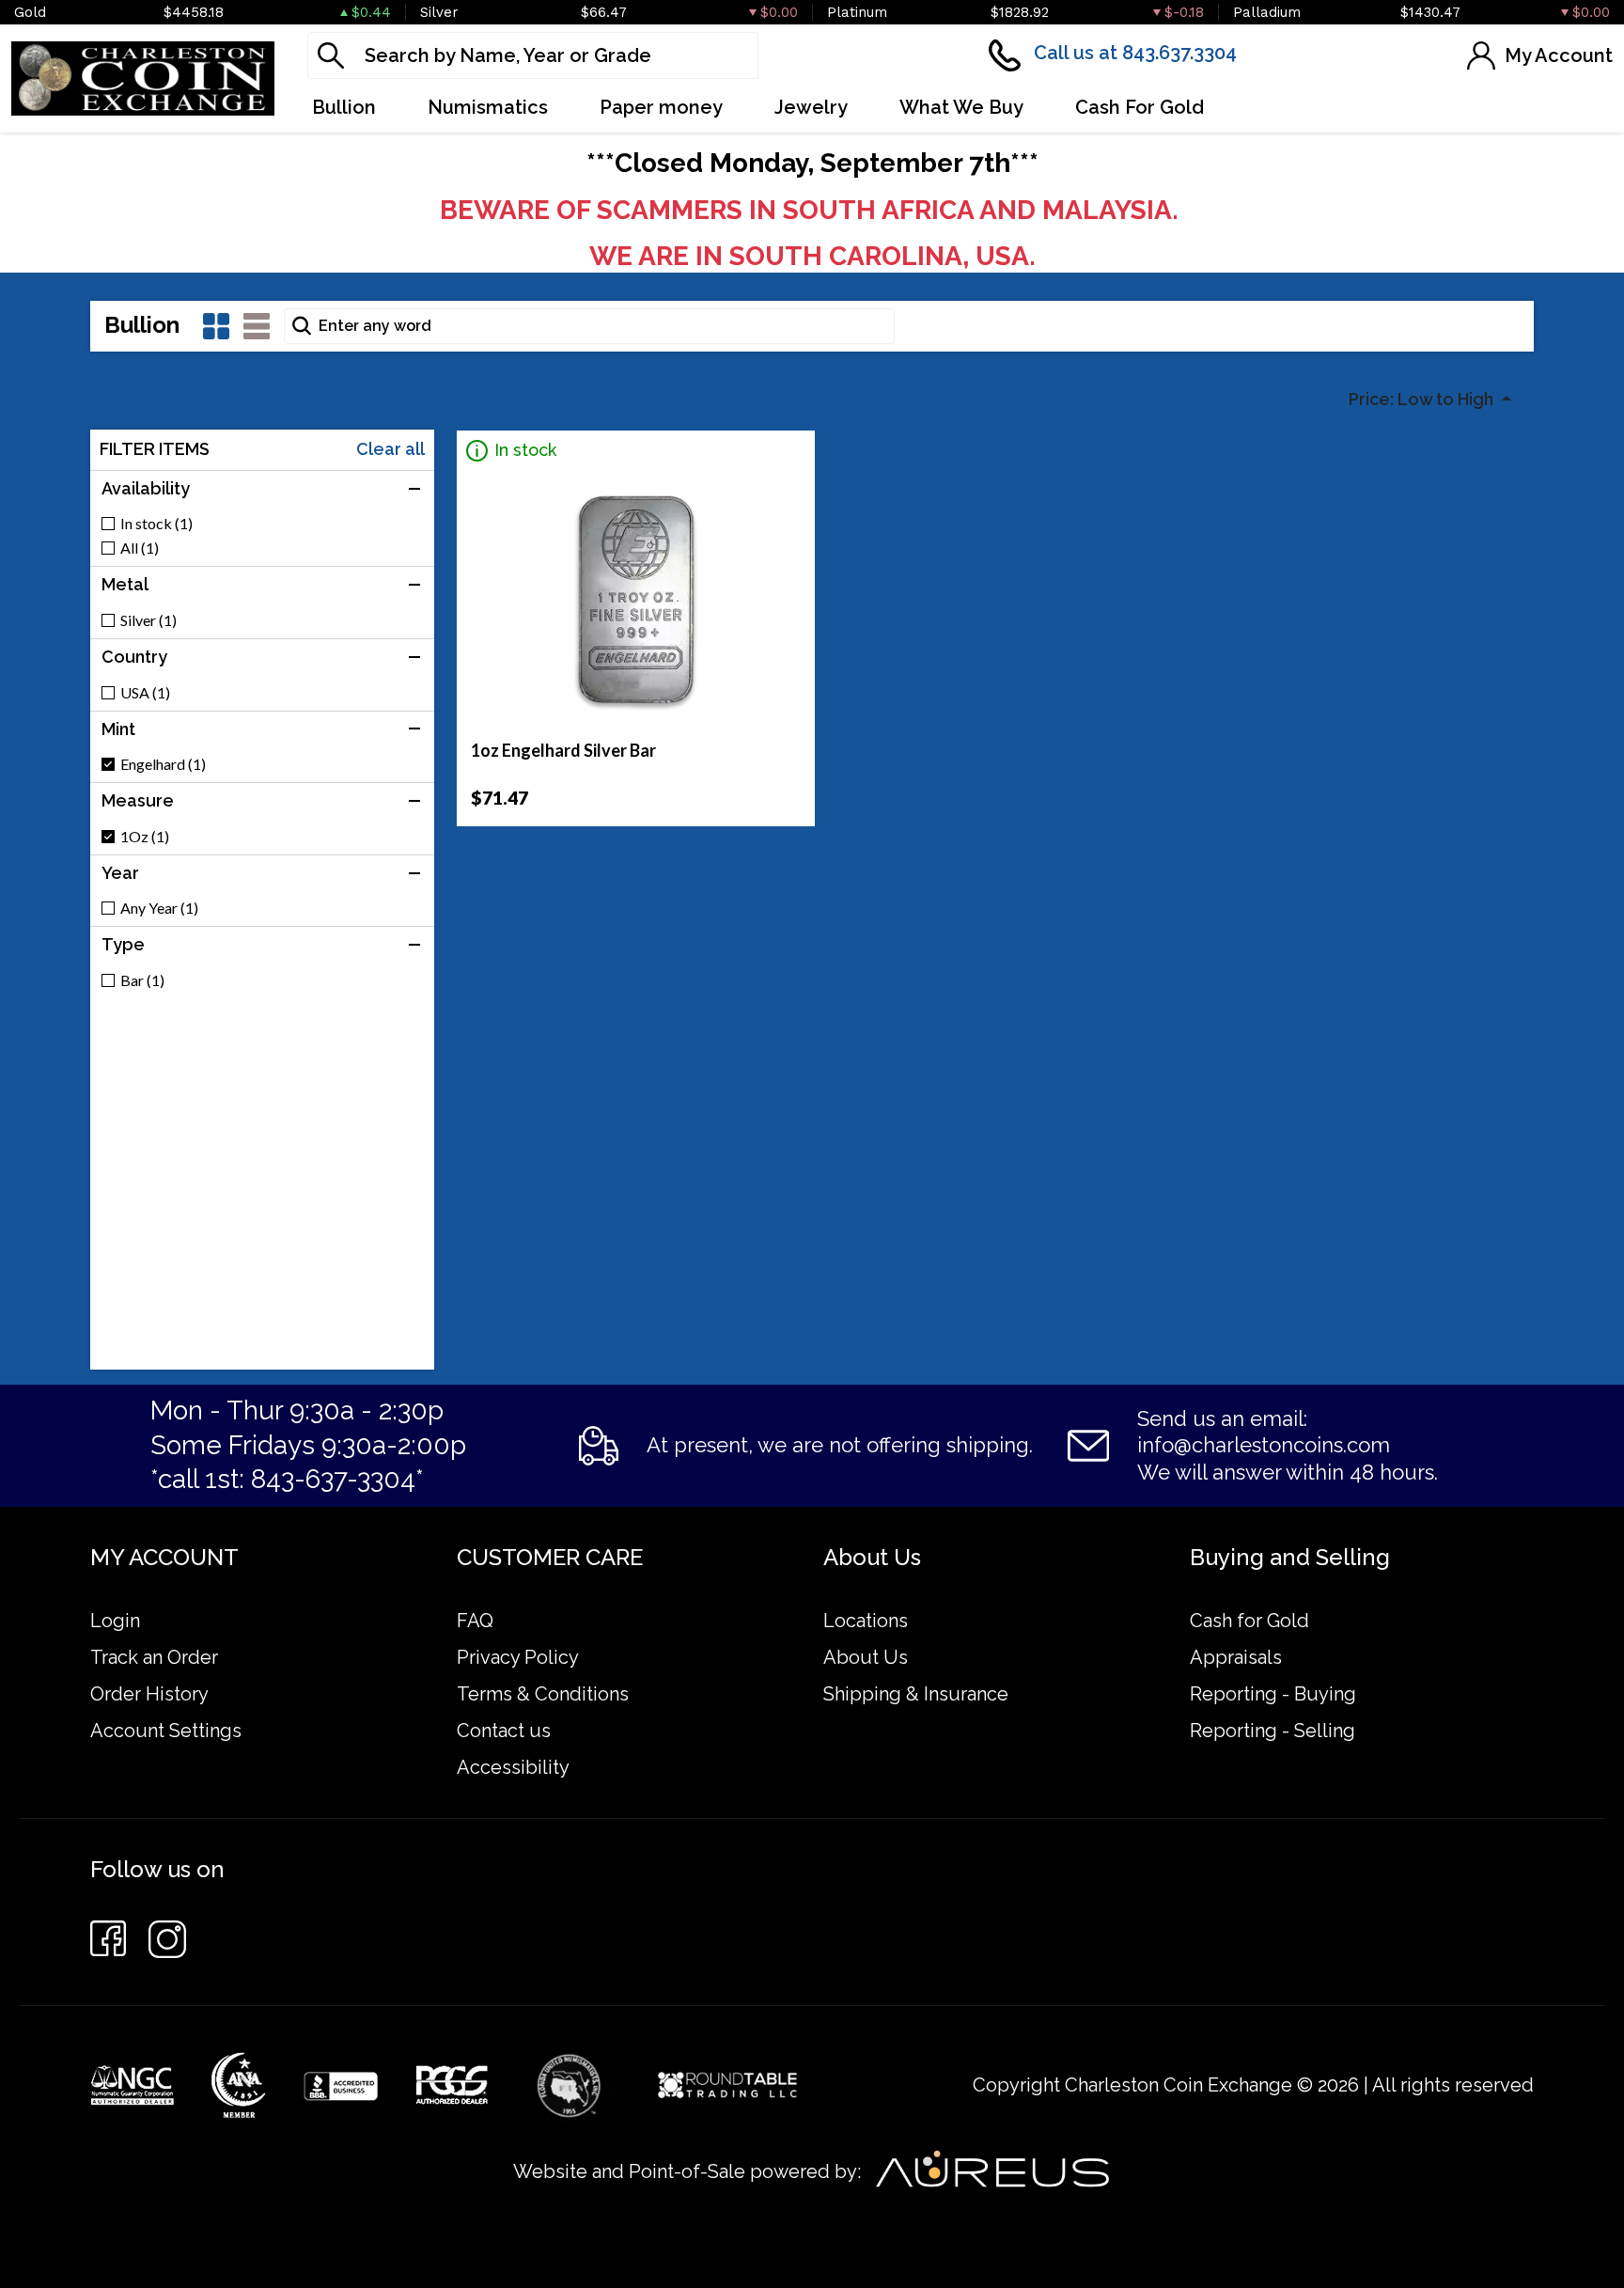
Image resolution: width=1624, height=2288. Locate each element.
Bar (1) (142, 980)
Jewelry (811, 107)
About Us (866, 1657)
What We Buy (961, 107)
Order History (149, 1694)
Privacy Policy (518, 1657)
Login (115, 1621)
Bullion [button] (344, 107)
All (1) (140, 548)
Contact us (504, 1731)
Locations (866, 1621)
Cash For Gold (1140, 107)
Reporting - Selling (1273, 1731)
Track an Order (154, 1657)
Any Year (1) (159, 908)
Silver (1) (148, 620)
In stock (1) (156, 524)
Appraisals (1236, 1657)
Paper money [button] (661, 107)
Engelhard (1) (163, 764)
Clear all (390, 449)
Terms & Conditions (543, 1694)
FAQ (475, 1621)
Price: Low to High (1423, 399)
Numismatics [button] (488, 107)
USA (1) (145, 693)
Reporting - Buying (1273, 1694)
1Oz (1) (145, 837)
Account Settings (166, 1731)
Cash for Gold (1249, 1621)
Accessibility (513, 1767)
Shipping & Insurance (916, 1694)
